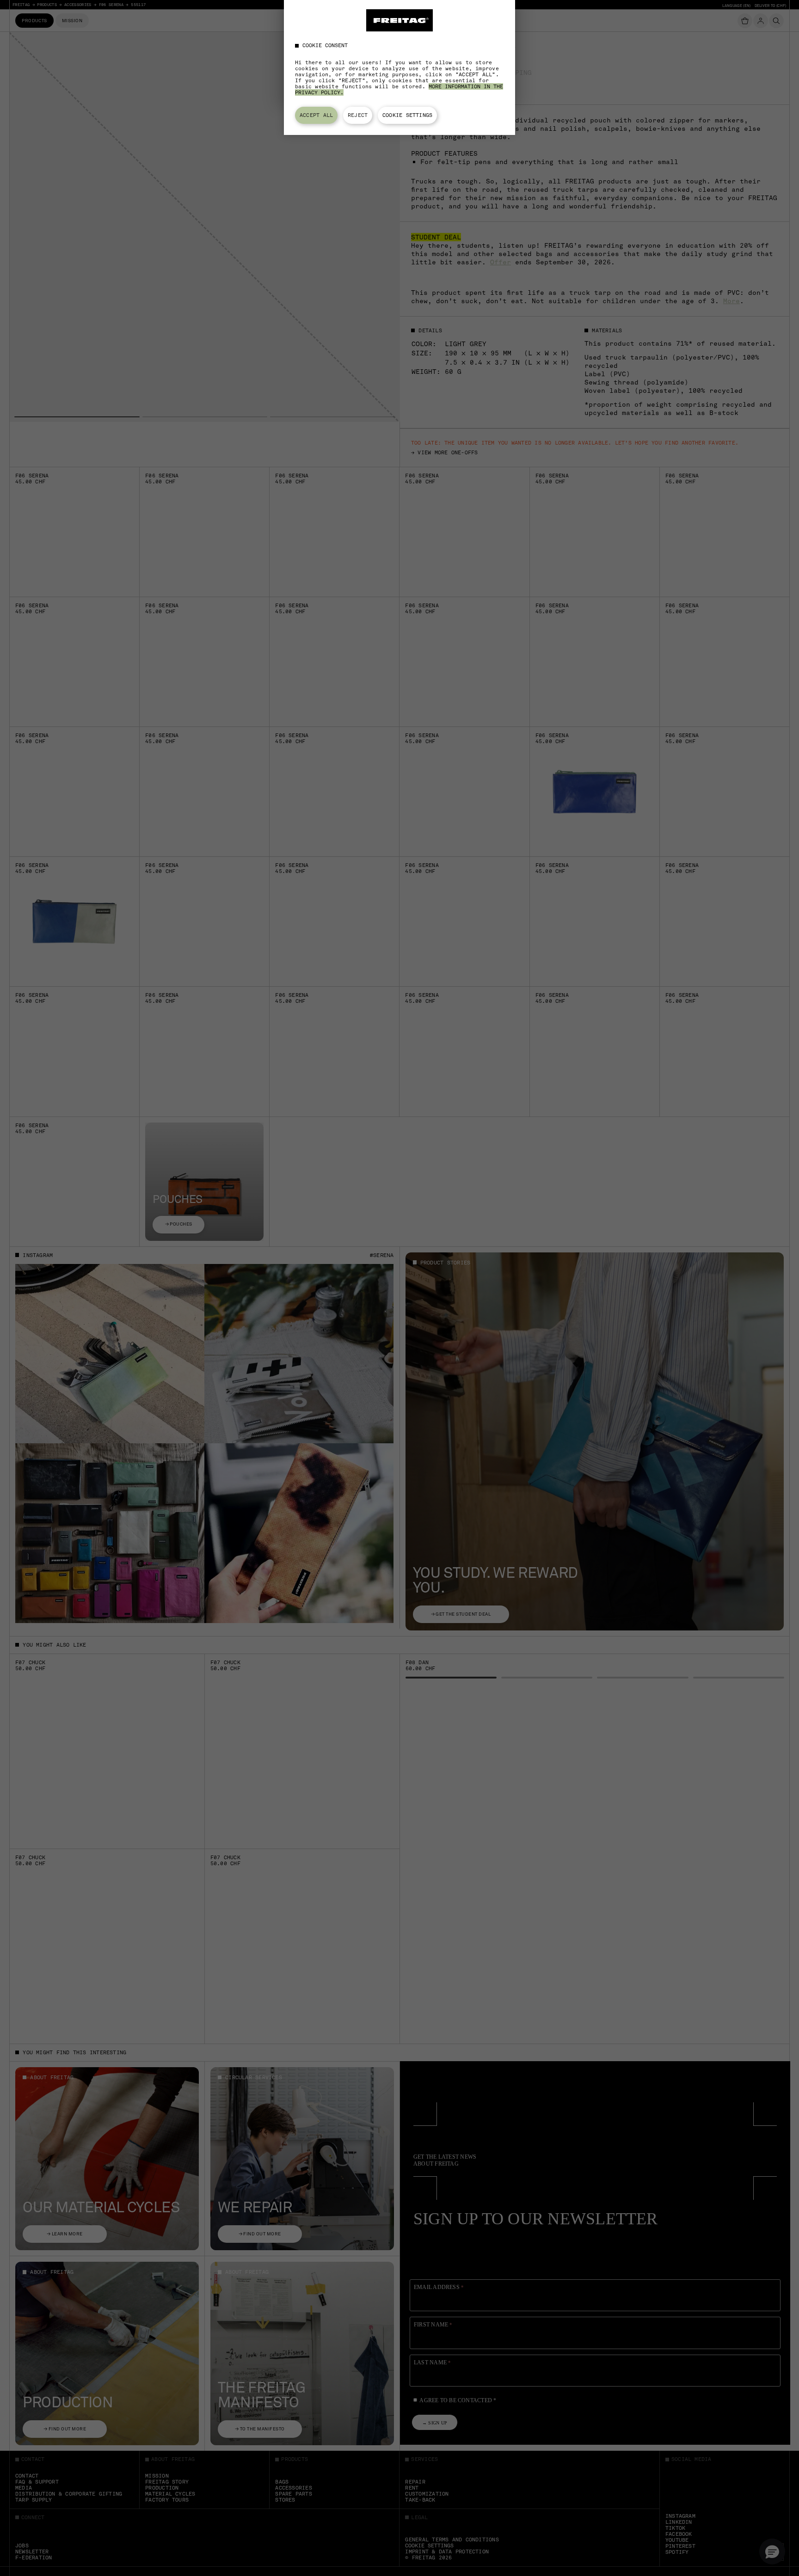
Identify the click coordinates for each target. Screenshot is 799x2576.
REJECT (358, 115)
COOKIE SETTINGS (407, 115)
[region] (399, 67)
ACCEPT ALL (316, 115)
